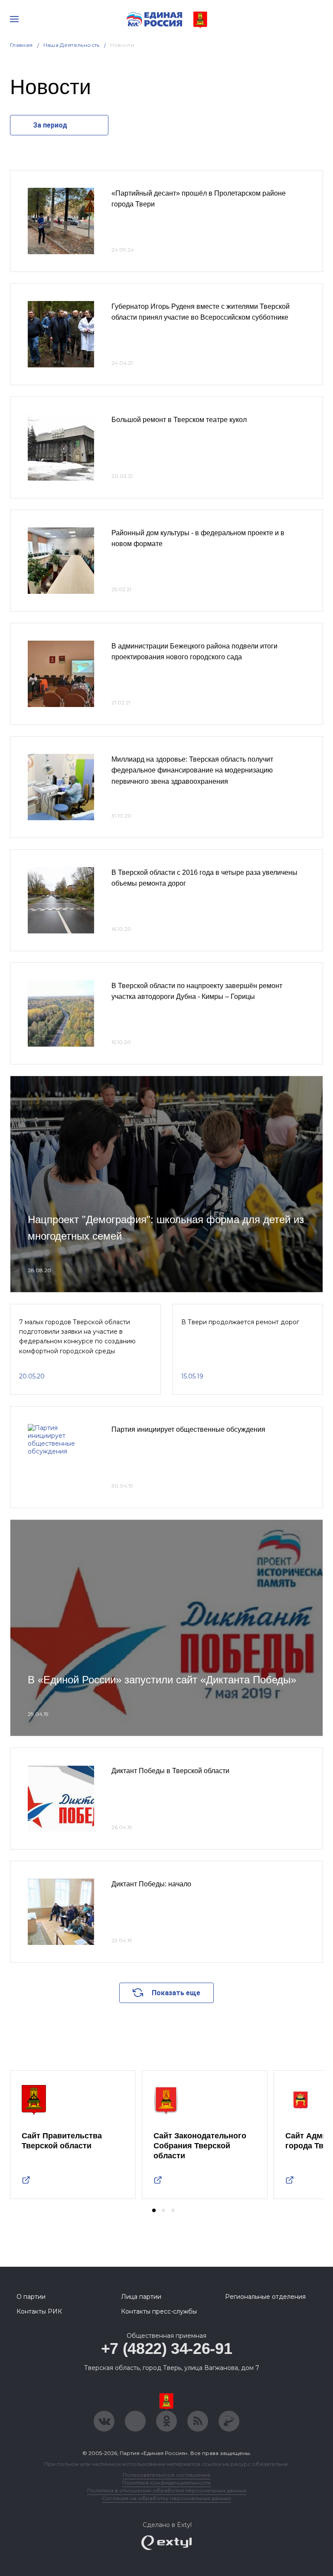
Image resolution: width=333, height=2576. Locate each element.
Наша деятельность (72, 45)
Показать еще (176, 1993)
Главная (21, 45)
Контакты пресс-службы (159, 2311)
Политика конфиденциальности (166, 2483)
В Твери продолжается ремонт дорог (240, 1322)
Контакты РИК (39, 2311)
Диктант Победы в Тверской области (170, 1771)
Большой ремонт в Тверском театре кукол (179, 420)
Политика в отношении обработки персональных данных (167, 2490)
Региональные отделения (265, 2297)
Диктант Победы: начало (151, 1884)
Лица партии (141, 2297)
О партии (31, 2297)
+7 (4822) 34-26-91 (167, 2349)
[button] (154, 2210)
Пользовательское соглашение (167, 2475)
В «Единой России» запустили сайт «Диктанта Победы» (162, 1680)
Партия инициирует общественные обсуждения (188, 1429)
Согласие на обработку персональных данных (166, 2498)
